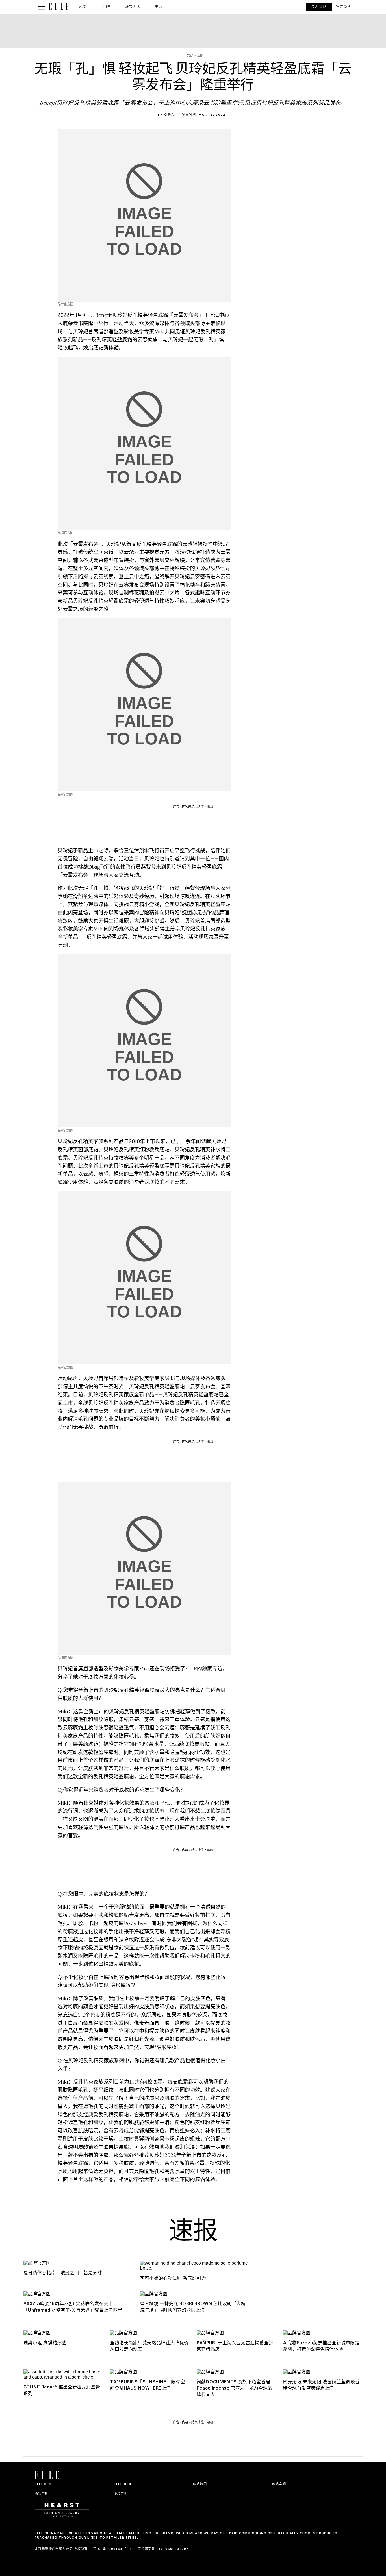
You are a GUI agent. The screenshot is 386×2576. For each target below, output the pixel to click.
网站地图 (200, 2484)
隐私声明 (42, 2494)
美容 (159, 7)
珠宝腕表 (133, 7)
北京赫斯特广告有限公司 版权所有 (61, 2549)
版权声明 (121, 2494)
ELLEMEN (43, 2484)
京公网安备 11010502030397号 (165, 2549)
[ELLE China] (59, 7)
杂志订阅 (319, 7)
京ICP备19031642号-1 (113, 2549)
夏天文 (169, 115)
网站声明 (279, 2484)
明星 (107, 7)
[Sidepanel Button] (42, 7)
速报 (193, 2233)
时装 (82, 7)
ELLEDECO (123, 2484)
